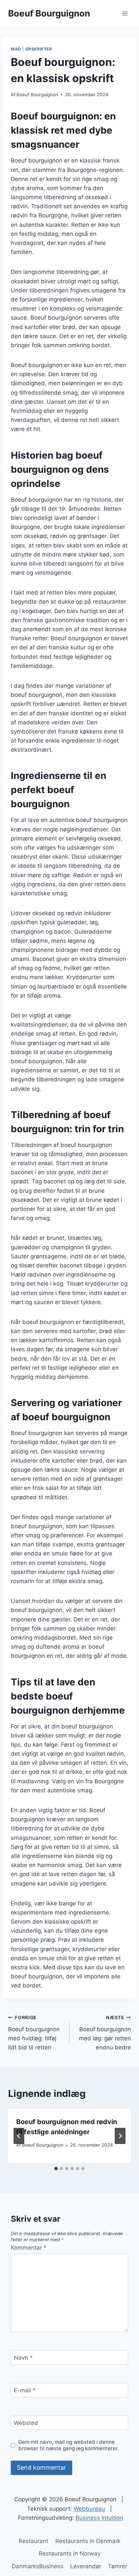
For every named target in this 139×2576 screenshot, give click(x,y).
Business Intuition (99, 2518)
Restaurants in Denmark (88, 2541)
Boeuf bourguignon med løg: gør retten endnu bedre (105, 2033)
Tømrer (118, 2566)
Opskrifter (39, 49)
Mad (16, 49)
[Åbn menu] (125, 13)
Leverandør (86, 2566)
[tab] (56, 2169)
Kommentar (29, 2248)
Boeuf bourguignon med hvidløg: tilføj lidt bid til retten (34, 2033)
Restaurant (33, 2541)
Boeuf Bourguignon (37, 95)
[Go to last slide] (19, 2136)
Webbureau (89, 2509)
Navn (23, 2358)
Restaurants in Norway (70, 2553)
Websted (26, 2423)
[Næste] (120, 2136)
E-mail (25, 2390)
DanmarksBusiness (38, 2566)
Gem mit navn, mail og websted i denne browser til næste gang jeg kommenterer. (68, 2445)
